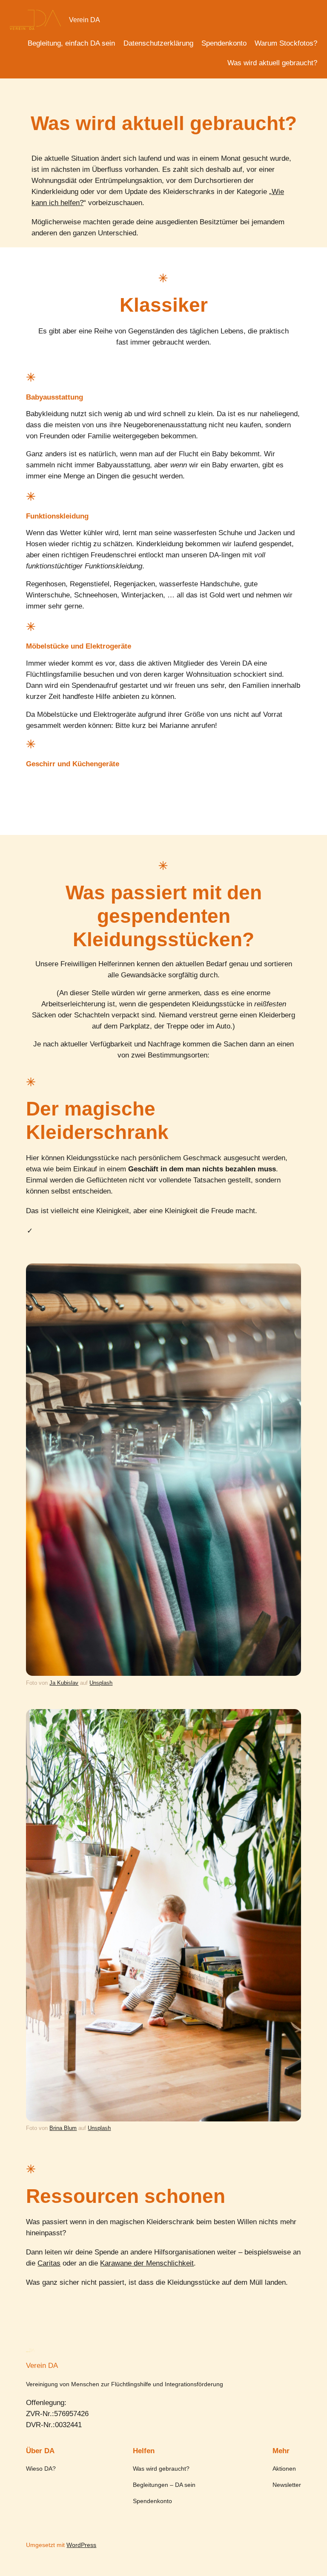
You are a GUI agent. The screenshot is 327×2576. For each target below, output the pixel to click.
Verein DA (85, 20)
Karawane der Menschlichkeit (147, 2263)
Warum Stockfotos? (286, 43)
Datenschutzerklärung (158, 43)
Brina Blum (63, 2128)
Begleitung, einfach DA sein (71, 43)
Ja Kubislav (64, 1683)
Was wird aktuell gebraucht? (272, 63)
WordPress (81, 2545)
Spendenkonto (224, 43)
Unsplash (101, 1683)
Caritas (49, 2263)
